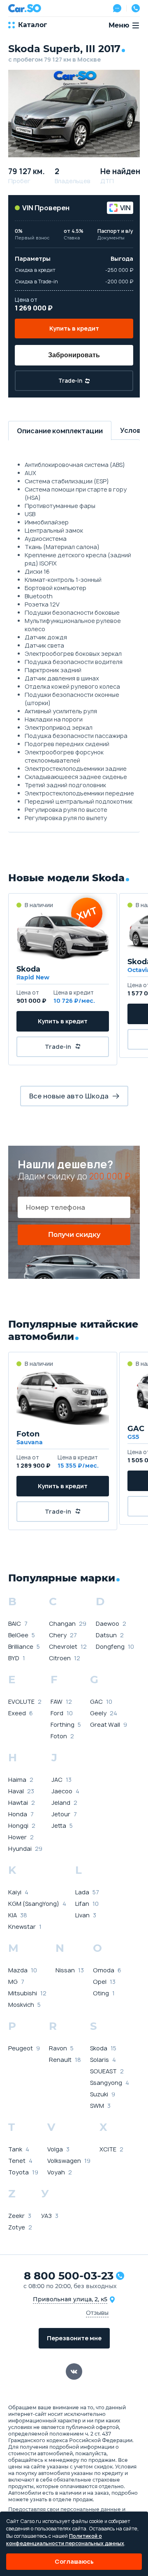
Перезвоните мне (74, 2338)
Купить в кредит (74, 328)
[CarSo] (25, 8)
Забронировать (74, 355)
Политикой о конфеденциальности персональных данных (65, 2540)
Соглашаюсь (74, 2561)
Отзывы (97, 2313)
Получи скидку (74, 1235)
